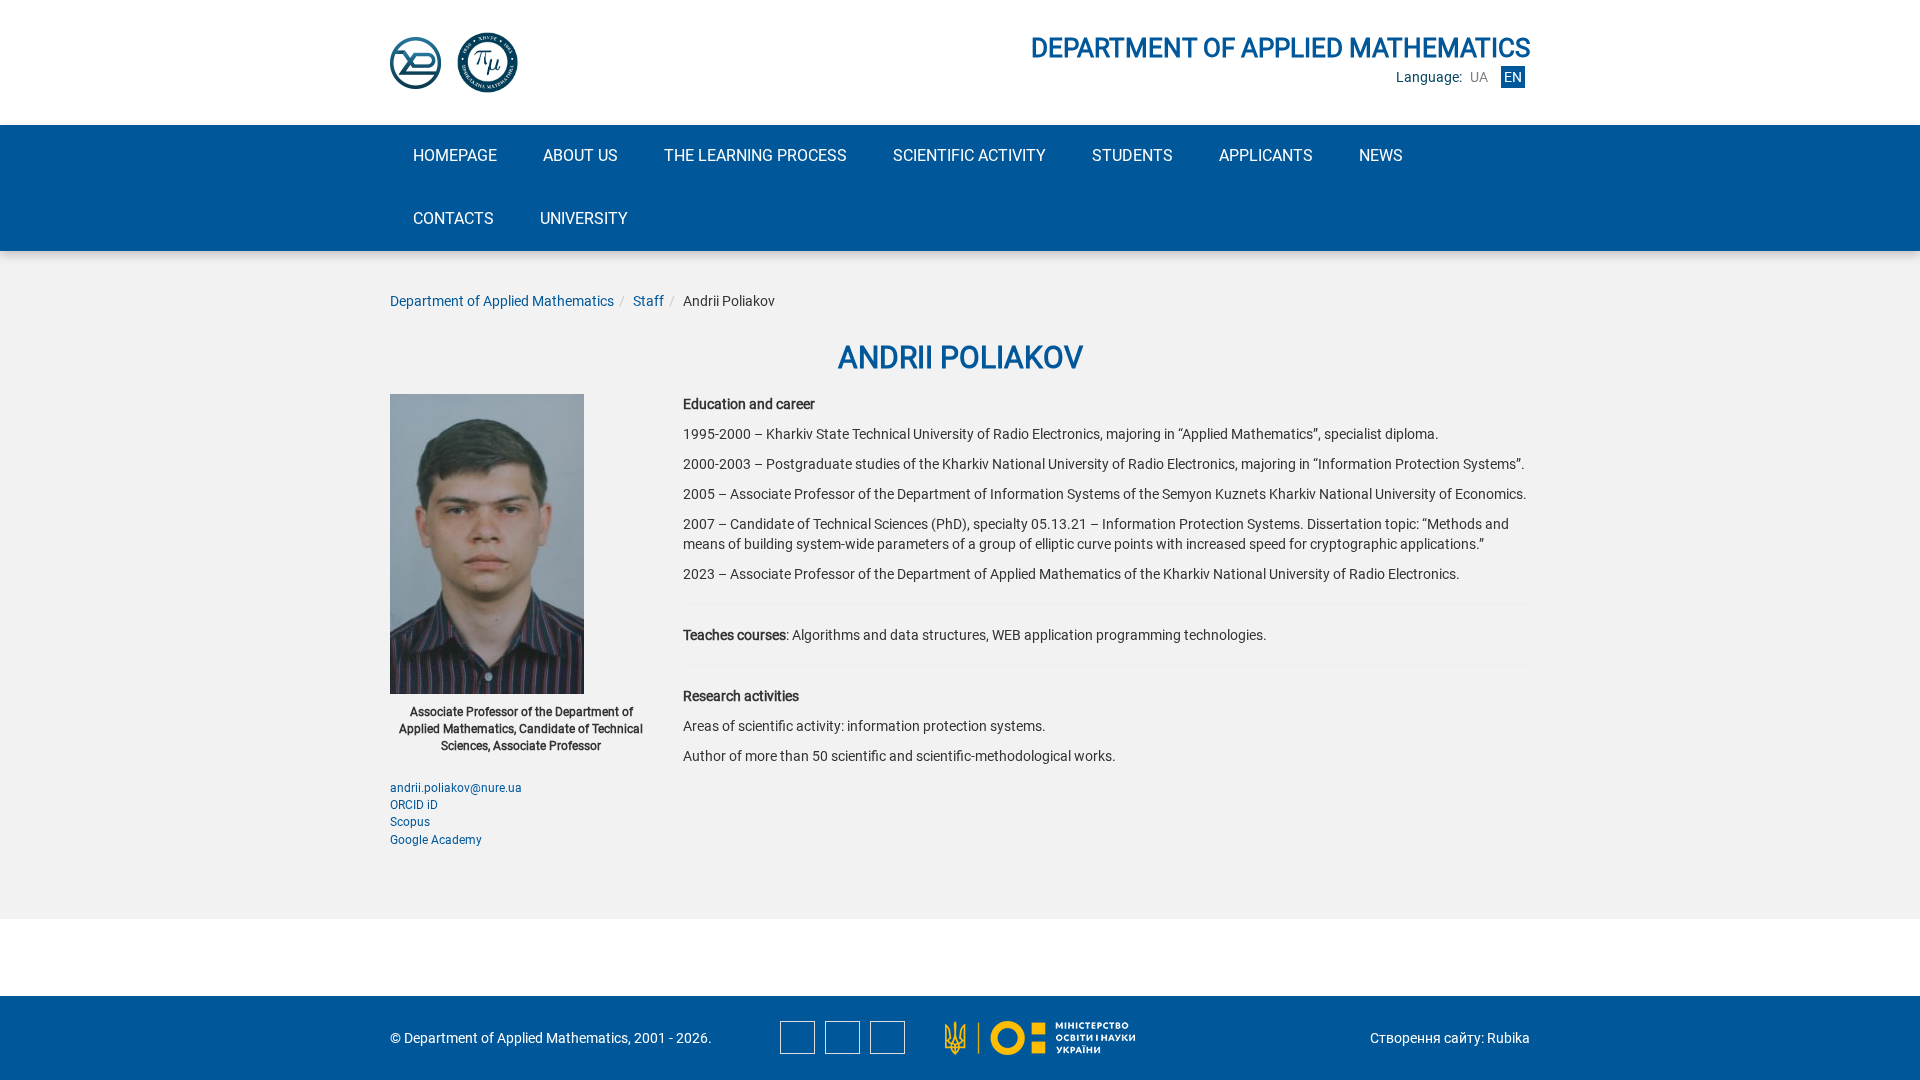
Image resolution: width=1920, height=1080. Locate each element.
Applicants (1266, 155)
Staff (648, 301)
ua (1479, 77)
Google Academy (436, 840)
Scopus (410, 822)
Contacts (453, 218)
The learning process (755, 155)
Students (1132, 155)
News (1381, 155)
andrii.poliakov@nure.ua (456, 788)
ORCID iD (414, 805)
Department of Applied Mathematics (502, 301)
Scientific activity (969, 155)
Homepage (455, 155)
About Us (580, 155)
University (584, 218)
